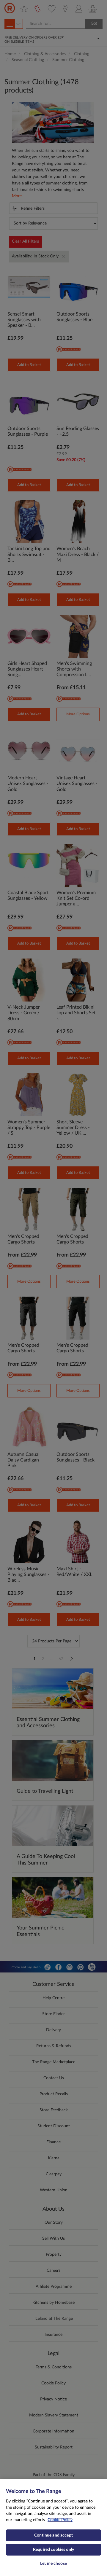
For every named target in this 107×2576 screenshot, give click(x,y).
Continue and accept (53, 2535)
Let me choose (53, 2564)
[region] (53, 2528)
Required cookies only (53, 2550)
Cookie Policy (60, 2520)
